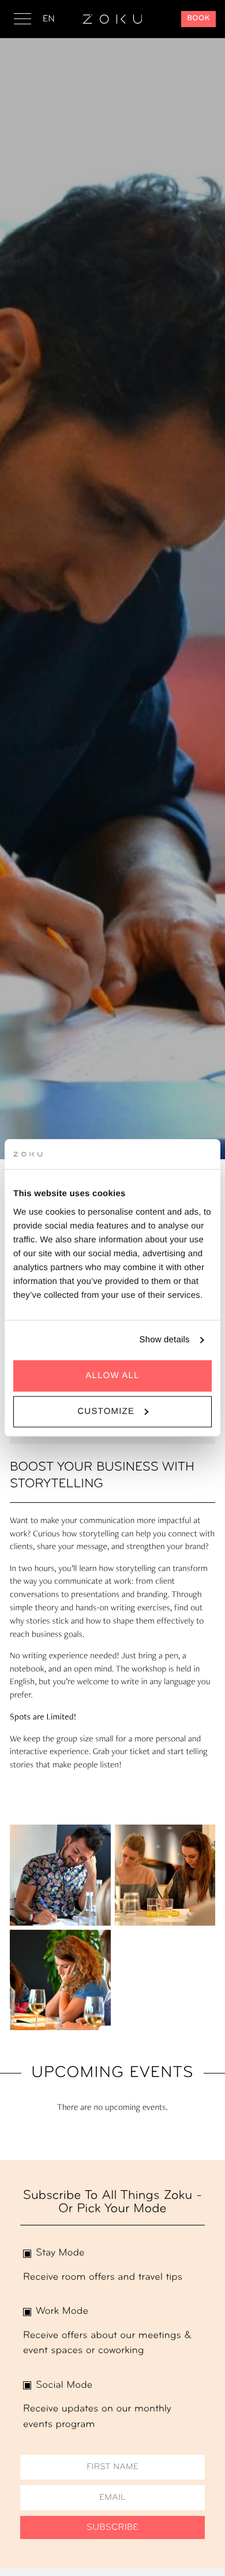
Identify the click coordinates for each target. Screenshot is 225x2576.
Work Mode (62, 2312)
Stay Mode (60, 2253)
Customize (106, 1411)
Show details (165, 1340)
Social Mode (64, 2386)
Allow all (112, 1376)
